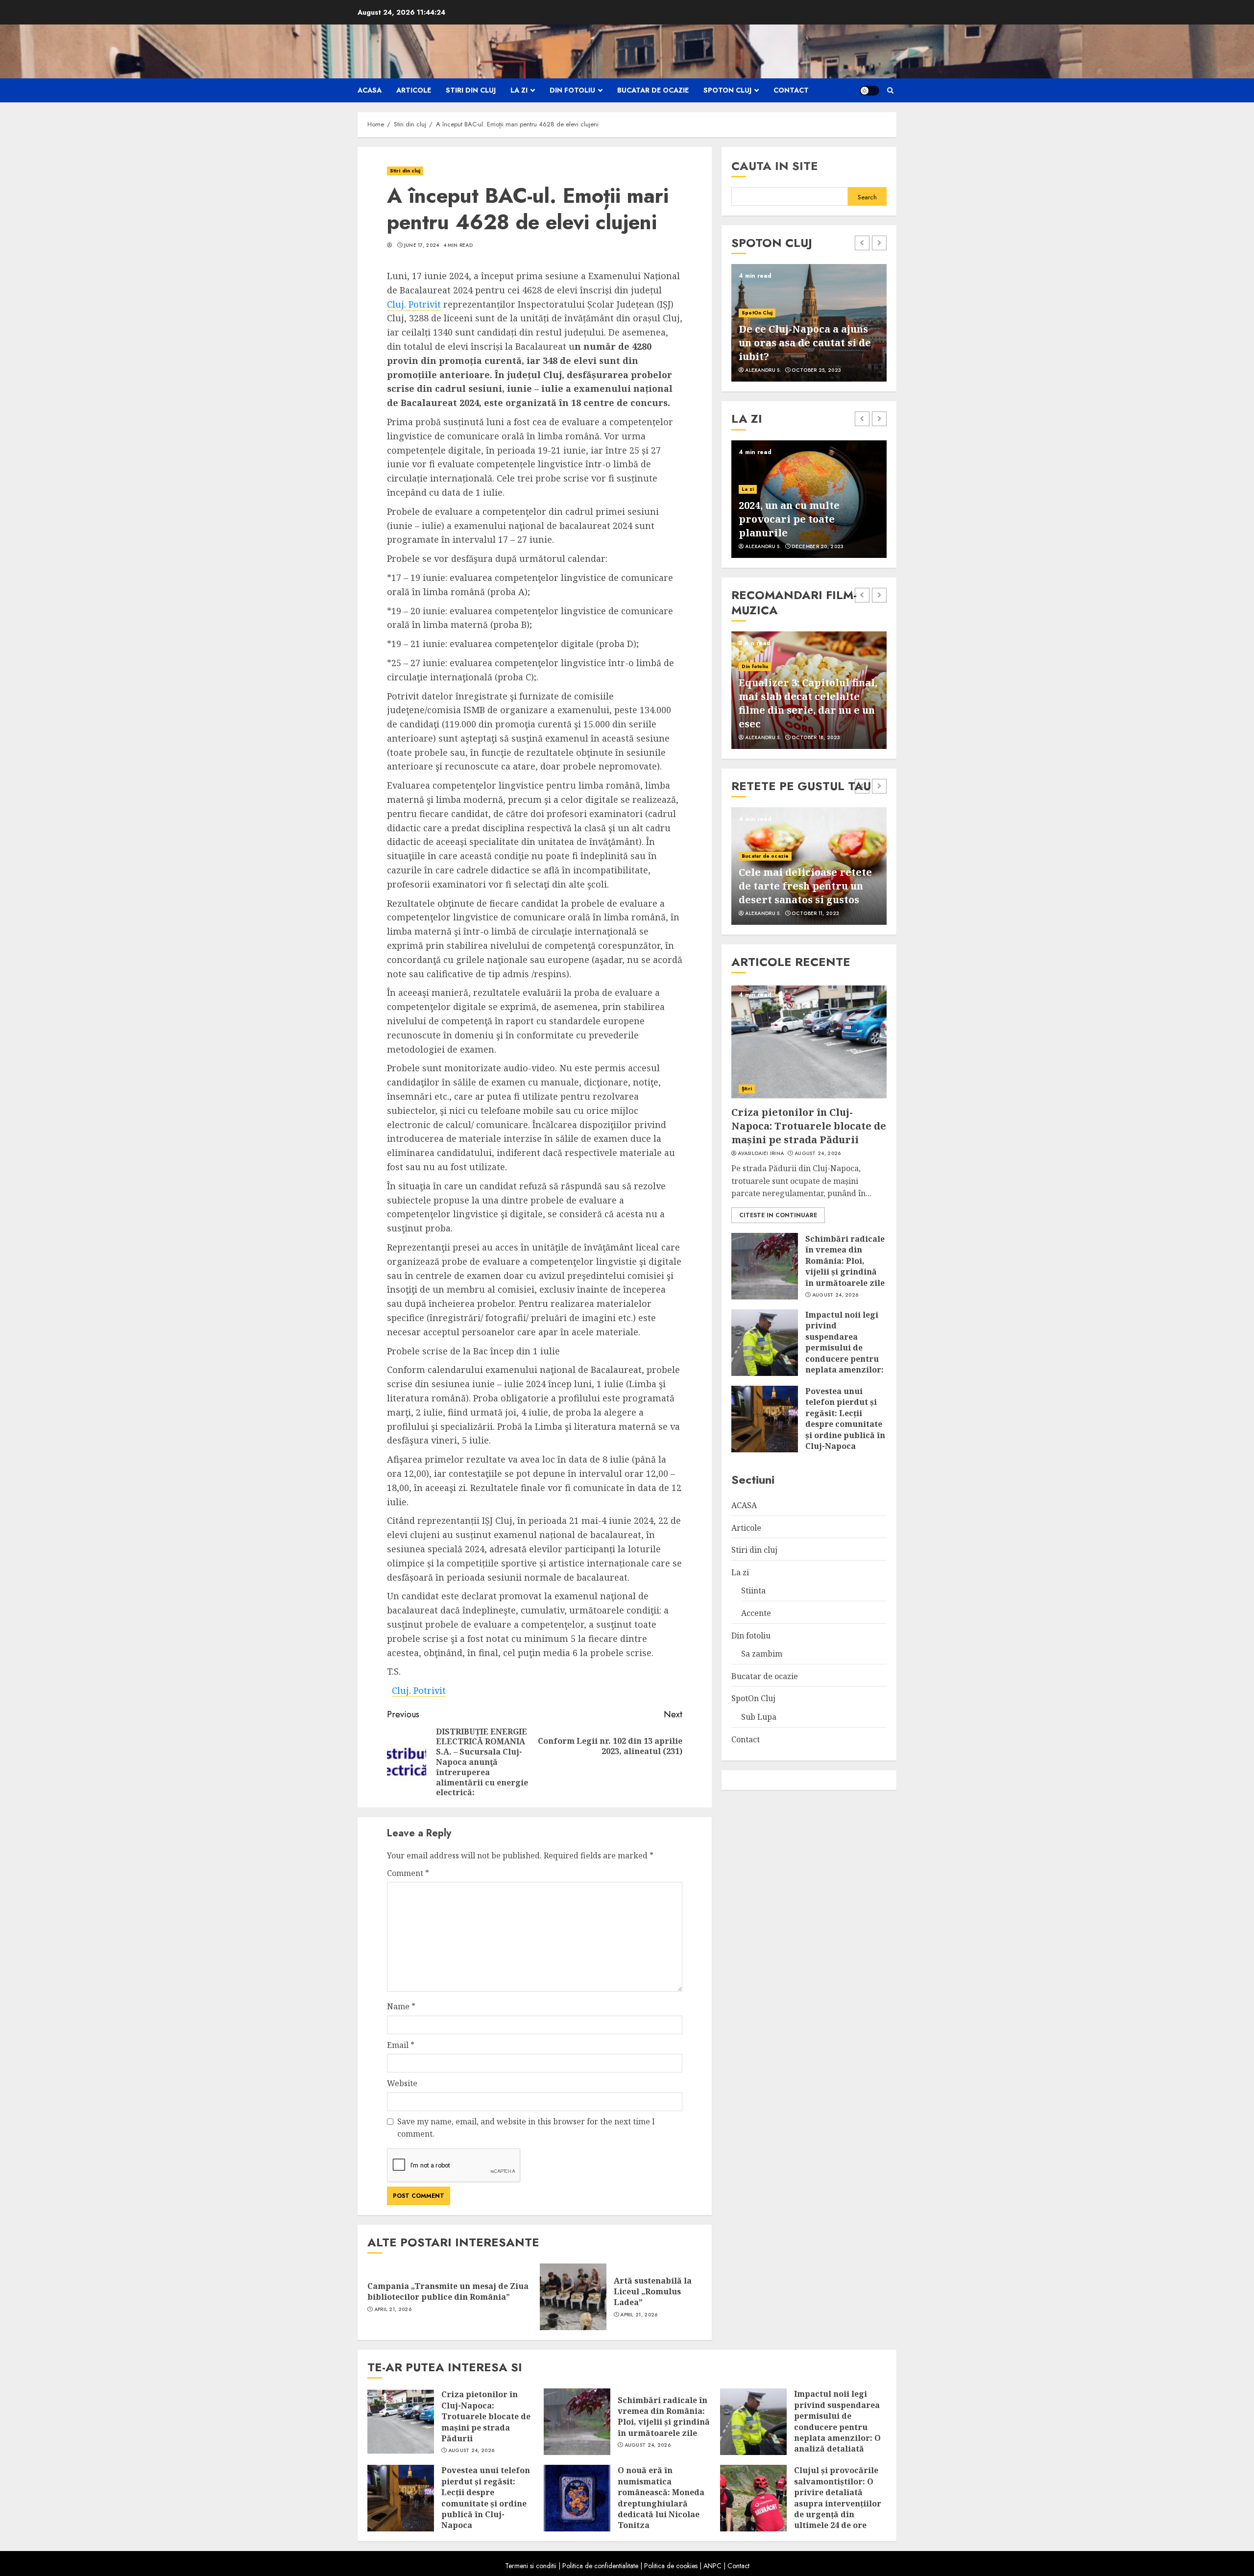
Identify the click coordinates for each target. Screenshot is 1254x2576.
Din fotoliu (572, 90)
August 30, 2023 (815, 738)
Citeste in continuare (778, 1215)
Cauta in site (775, 166)
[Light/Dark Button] (869, 91)
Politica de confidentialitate (600, 2566)
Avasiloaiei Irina (761, 1154)
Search (867, 197)
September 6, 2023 (816, 370)
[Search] (890, 90)
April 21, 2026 (393, 2310)
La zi (519, 90)
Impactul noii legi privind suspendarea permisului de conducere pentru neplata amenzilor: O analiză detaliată (844, 1348)
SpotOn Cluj (727, 90)
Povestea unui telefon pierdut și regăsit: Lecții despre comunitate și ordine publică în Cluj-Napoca (845, 1419)
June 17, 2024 (422, 245)
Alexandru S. (763, 370)
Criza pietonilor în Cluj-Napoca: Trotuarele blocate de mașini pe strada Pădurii (809, 1126)
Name (401, 2006)
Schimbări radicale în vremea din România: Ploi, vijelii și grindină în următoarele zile (845, 1261)
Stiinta (753, 1590)
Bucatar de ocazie (653, 90)
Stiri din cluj (471, 90)
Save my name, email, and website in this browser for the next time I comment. (526, 2128)
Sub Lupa (759, 1717)
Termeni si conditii (531, 2566)
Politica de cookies (671, 2566)
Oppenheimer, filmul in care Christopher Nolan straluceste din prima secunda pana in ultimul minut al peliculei (800, 696)
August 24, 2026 (818, 1154)
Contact (791, 90)
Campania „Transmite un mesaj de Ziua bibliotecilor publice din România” (448, 2291)
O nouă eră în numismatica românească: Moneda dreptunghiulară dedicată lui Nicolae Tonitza (661, 2498)
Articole (414, 90)
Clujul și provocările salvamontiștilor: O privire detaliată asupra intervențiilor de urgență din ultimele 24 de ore (838, 2498)
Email (401, 2045)
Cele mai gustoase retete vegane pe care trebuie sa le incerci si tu (805, 886)
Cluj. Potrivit (414, 304)
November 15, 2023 (817, 547)
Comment (408, 1873)
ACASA (370, 90)
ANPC (712, 2566)
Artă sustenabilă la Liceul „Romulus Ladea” (653, 2292)
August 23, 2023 (815, 914)
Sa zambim (762, 1654)
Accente (752, 503)
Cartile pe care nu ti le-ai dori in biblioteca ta (803, 526)
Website (402, 2083)
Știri (747, 1089)
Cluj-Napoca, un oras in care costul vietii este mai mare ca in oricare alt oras (807, 343)
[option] (809, 323)
